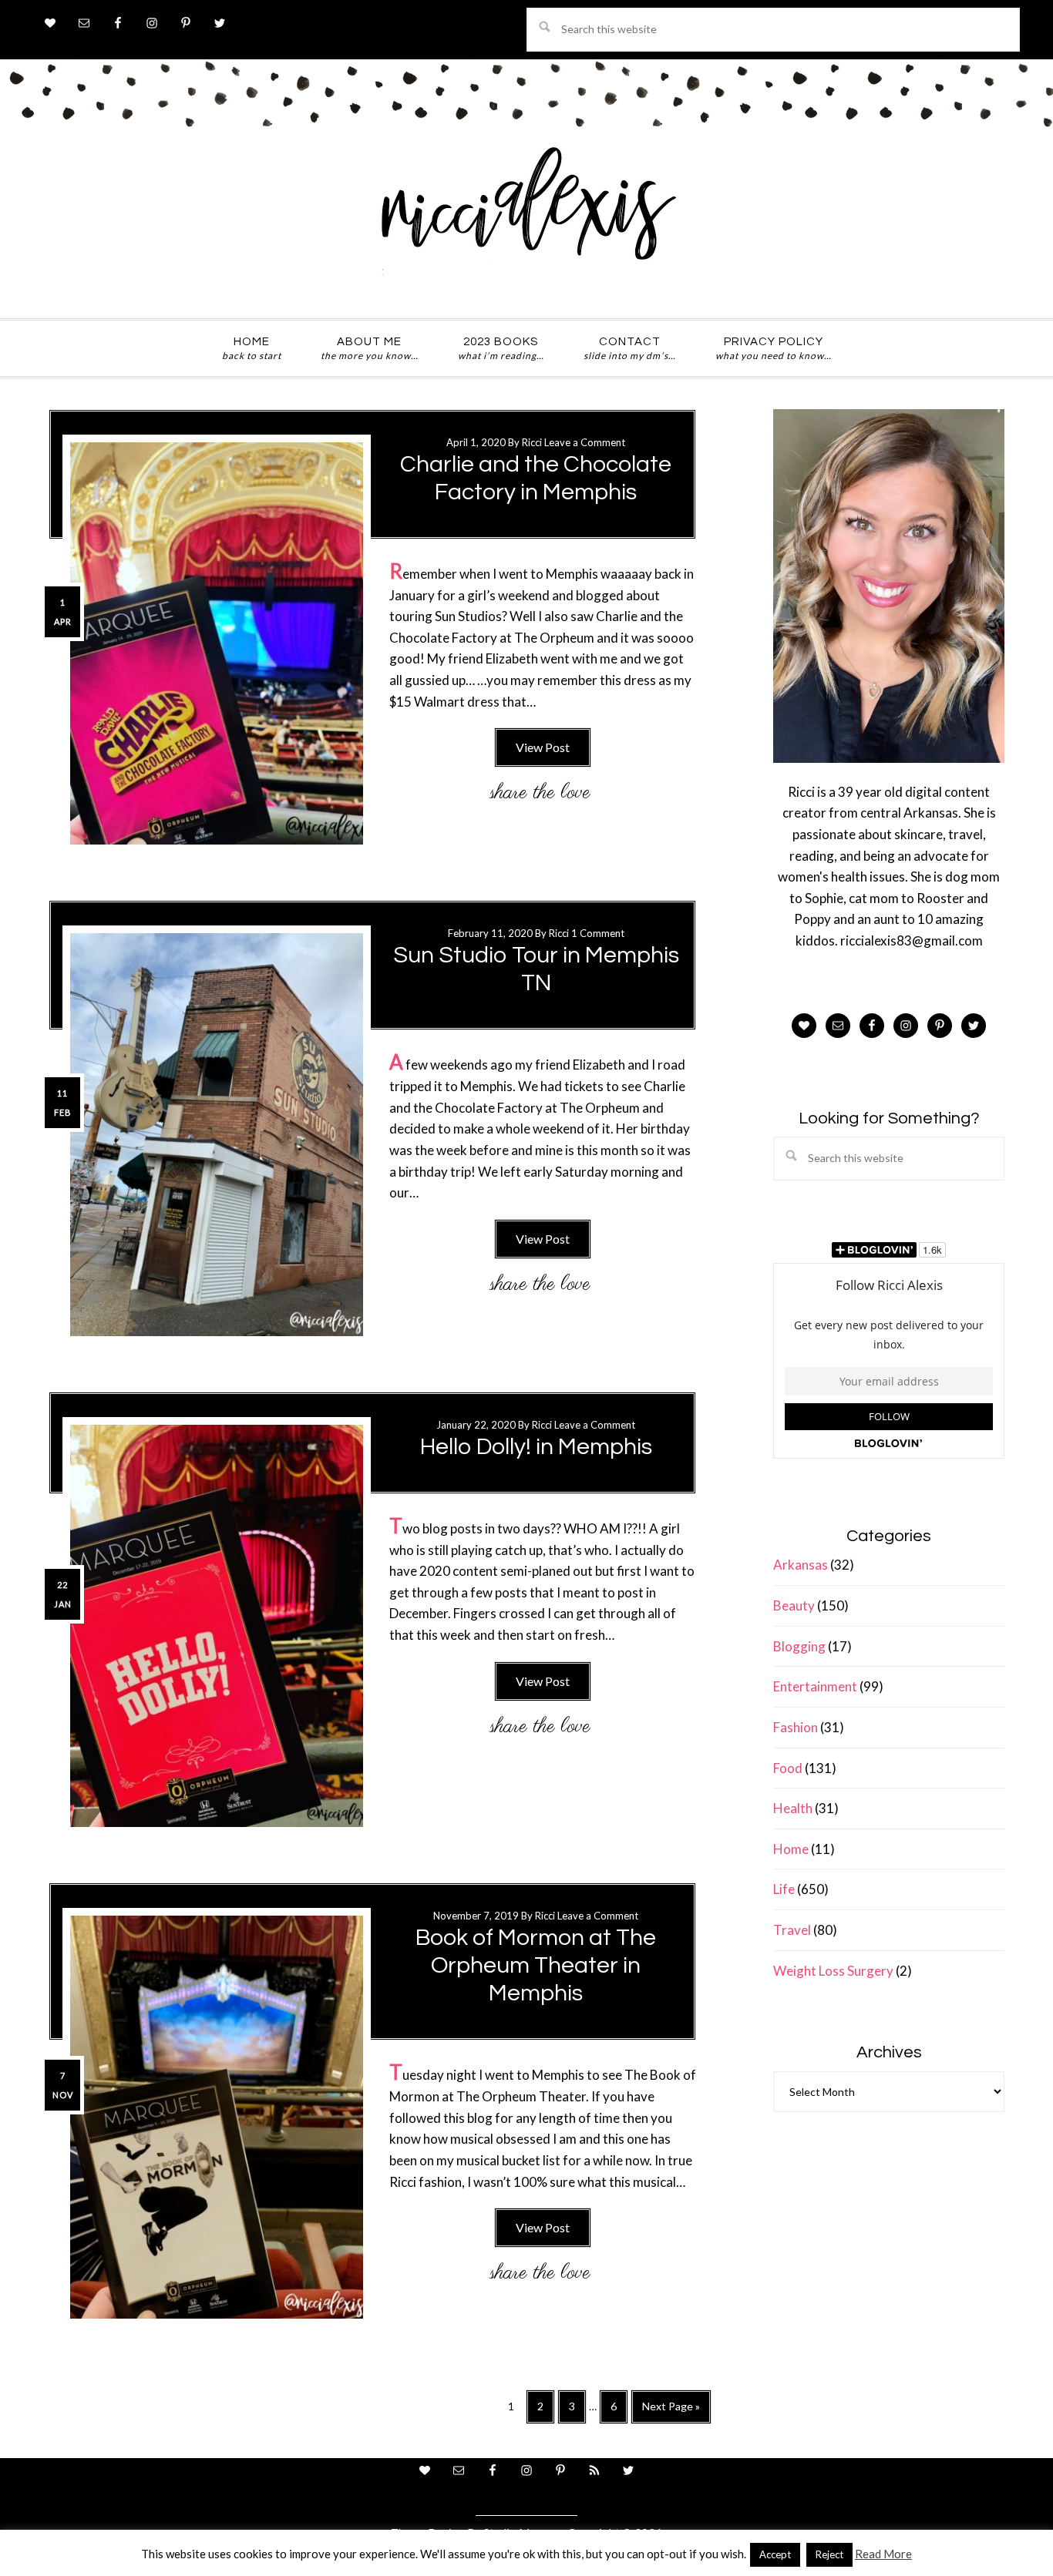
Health (793, 1808)
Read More (883, 2554)
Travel (792, 1930)
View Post (543, 747)
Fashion (796, 1727)
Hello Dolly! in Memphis (536, 1447)
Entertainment (815, 1686)
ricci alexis (526, 218)
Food (788, 1768)
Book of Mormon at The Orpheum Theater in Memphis (536, 1965)
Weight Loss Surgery (833, 1971)
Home (791, 1849)
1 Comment (598, 933)
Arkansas (801, 1565)
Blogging (799, 1646)
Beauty (794, 1605)
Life (784, 1889)
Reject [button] (829, 2554)
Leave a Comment (585, 442)
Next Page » (671, 2411)
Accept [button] (775, 2554)
